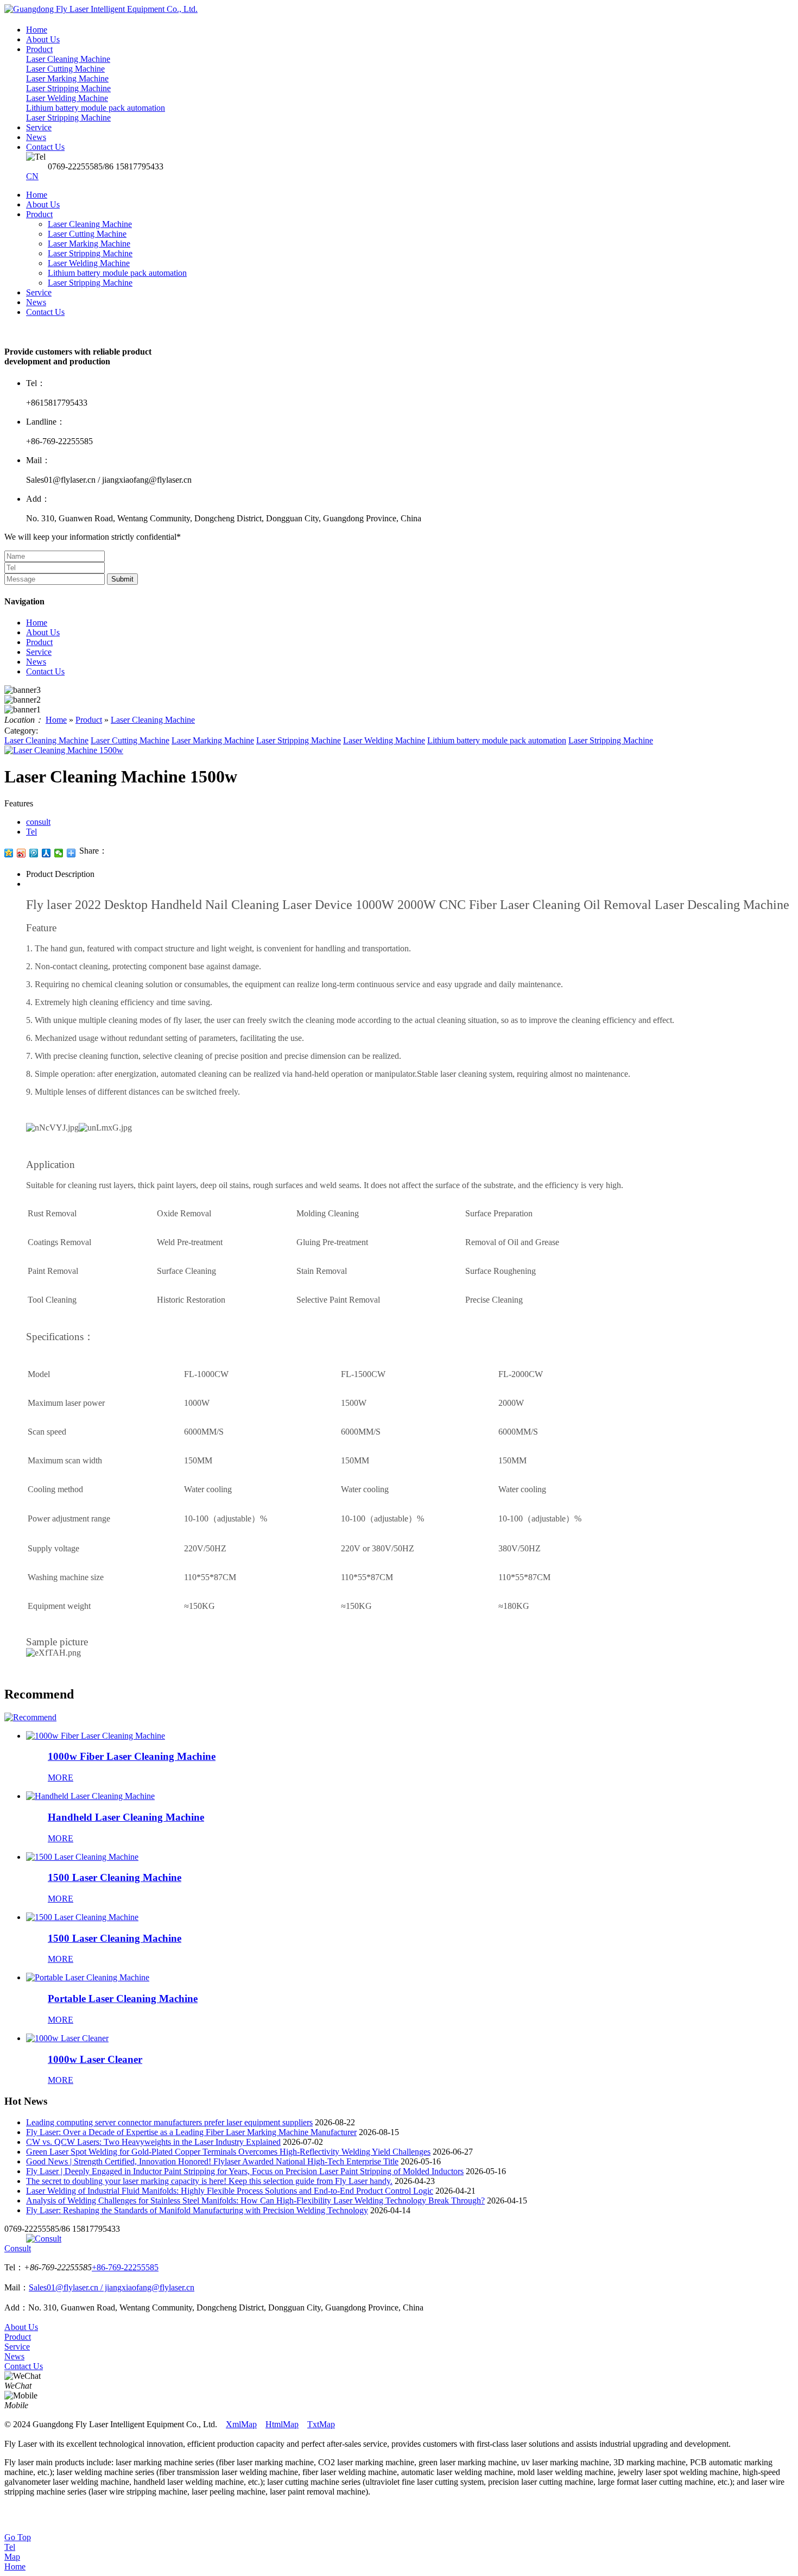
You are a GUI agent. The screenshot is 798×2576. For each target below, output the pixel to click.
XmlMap (241, 2424)
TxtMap (321, 2424)
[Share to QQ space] (9, 853)
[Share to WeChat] (59, 853)
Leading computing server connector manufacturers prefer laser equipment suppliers (169, 2122)
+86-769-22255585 (125, 2267)
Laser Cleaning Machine (90, 224)
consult (38, 822)
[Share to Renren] (46, 853)
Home (37, 195)
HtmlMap (282, 2424)
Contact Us (45, 312)
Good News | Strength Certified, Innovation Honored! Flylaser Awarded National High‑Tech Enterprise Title (212, 2161)
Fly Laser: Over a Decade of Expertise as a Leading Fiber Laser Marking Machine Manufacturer (191, 2132)
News (36, 302)
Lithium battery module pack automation (117, 273)
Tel (31, 832)
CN (32, 176)
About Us (43, 204)
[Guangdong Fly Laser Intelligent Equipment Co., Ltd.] (101, 9)
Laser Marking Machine (89, 244)
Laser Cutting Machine (87, 234)
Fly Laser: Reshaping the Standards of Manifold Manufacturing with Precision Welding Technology (197, 2210)
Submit (122, 579)
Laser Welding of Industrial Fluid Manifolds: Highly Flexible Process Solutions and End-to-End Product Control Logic (230, 2191)
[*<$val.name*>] (30, 1717)
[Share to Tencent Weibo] (34, 853)
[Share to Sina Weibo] (21, 853)
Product (39, 214)
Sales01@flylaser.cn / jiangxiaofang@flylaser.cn (112, 2287)
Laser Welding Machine (89, 263)
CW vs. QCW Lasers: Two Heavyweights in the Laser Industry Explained (153, 2142)
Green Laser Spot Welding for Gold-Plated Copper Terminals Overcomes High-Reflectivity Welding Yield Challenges (228, 2152)
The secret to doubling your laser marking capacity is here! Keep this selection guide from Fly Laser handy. (209, 2181)
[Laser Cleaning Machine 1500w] (64, 750)
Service (39, 292)
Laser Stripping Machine (90, 253)
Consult (18, 2248)
